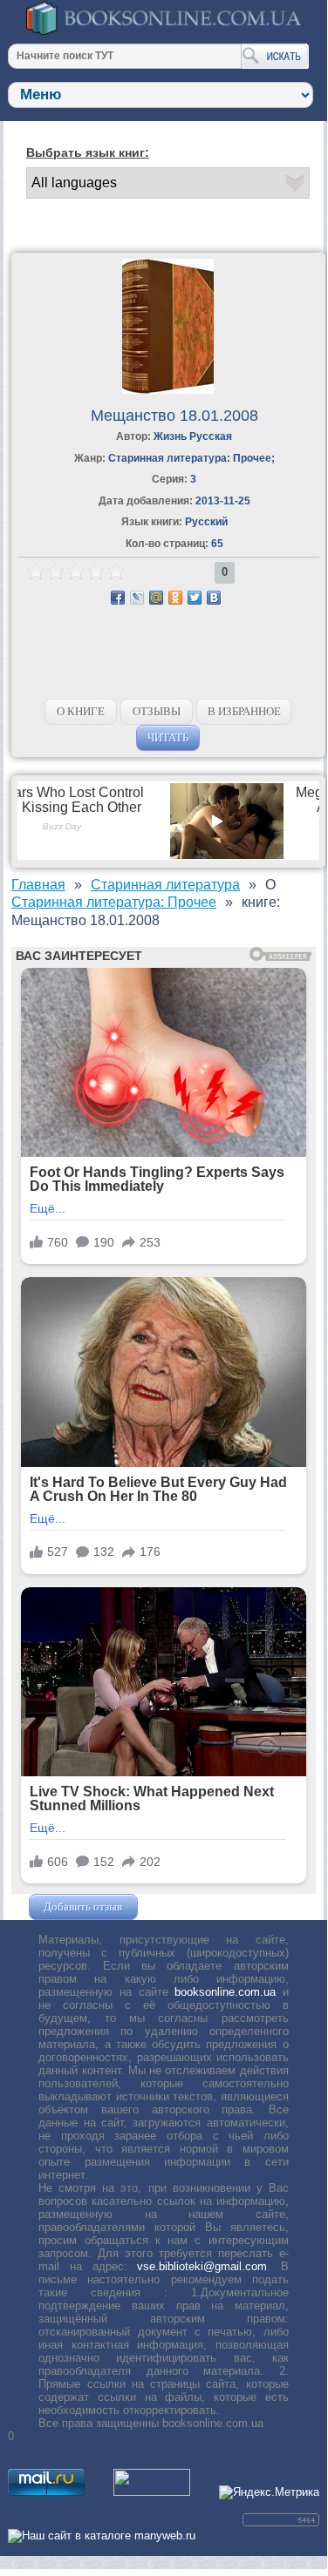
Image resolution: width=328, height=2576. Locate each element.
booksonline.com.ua (225, 1992)
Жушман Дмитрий (188, 1907)
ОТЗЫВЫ (157, 711)
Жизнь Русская (193, 436)
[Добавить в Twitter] (195, 598)
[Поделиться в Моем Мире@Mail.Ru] (156, 598)
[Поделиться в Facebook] (118, 598)
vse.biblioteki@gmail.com (202, 2266)
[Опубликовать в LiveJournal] (137, 598)
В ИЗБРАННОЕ (244, 711)
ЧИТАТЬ (168, 737)
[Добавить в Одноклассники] (175, 598)
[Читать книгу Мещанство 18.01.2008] (168, 390)
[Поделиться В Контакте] (214, 598)
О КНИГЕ (81, 711)
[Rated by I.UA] (152, 2492)
